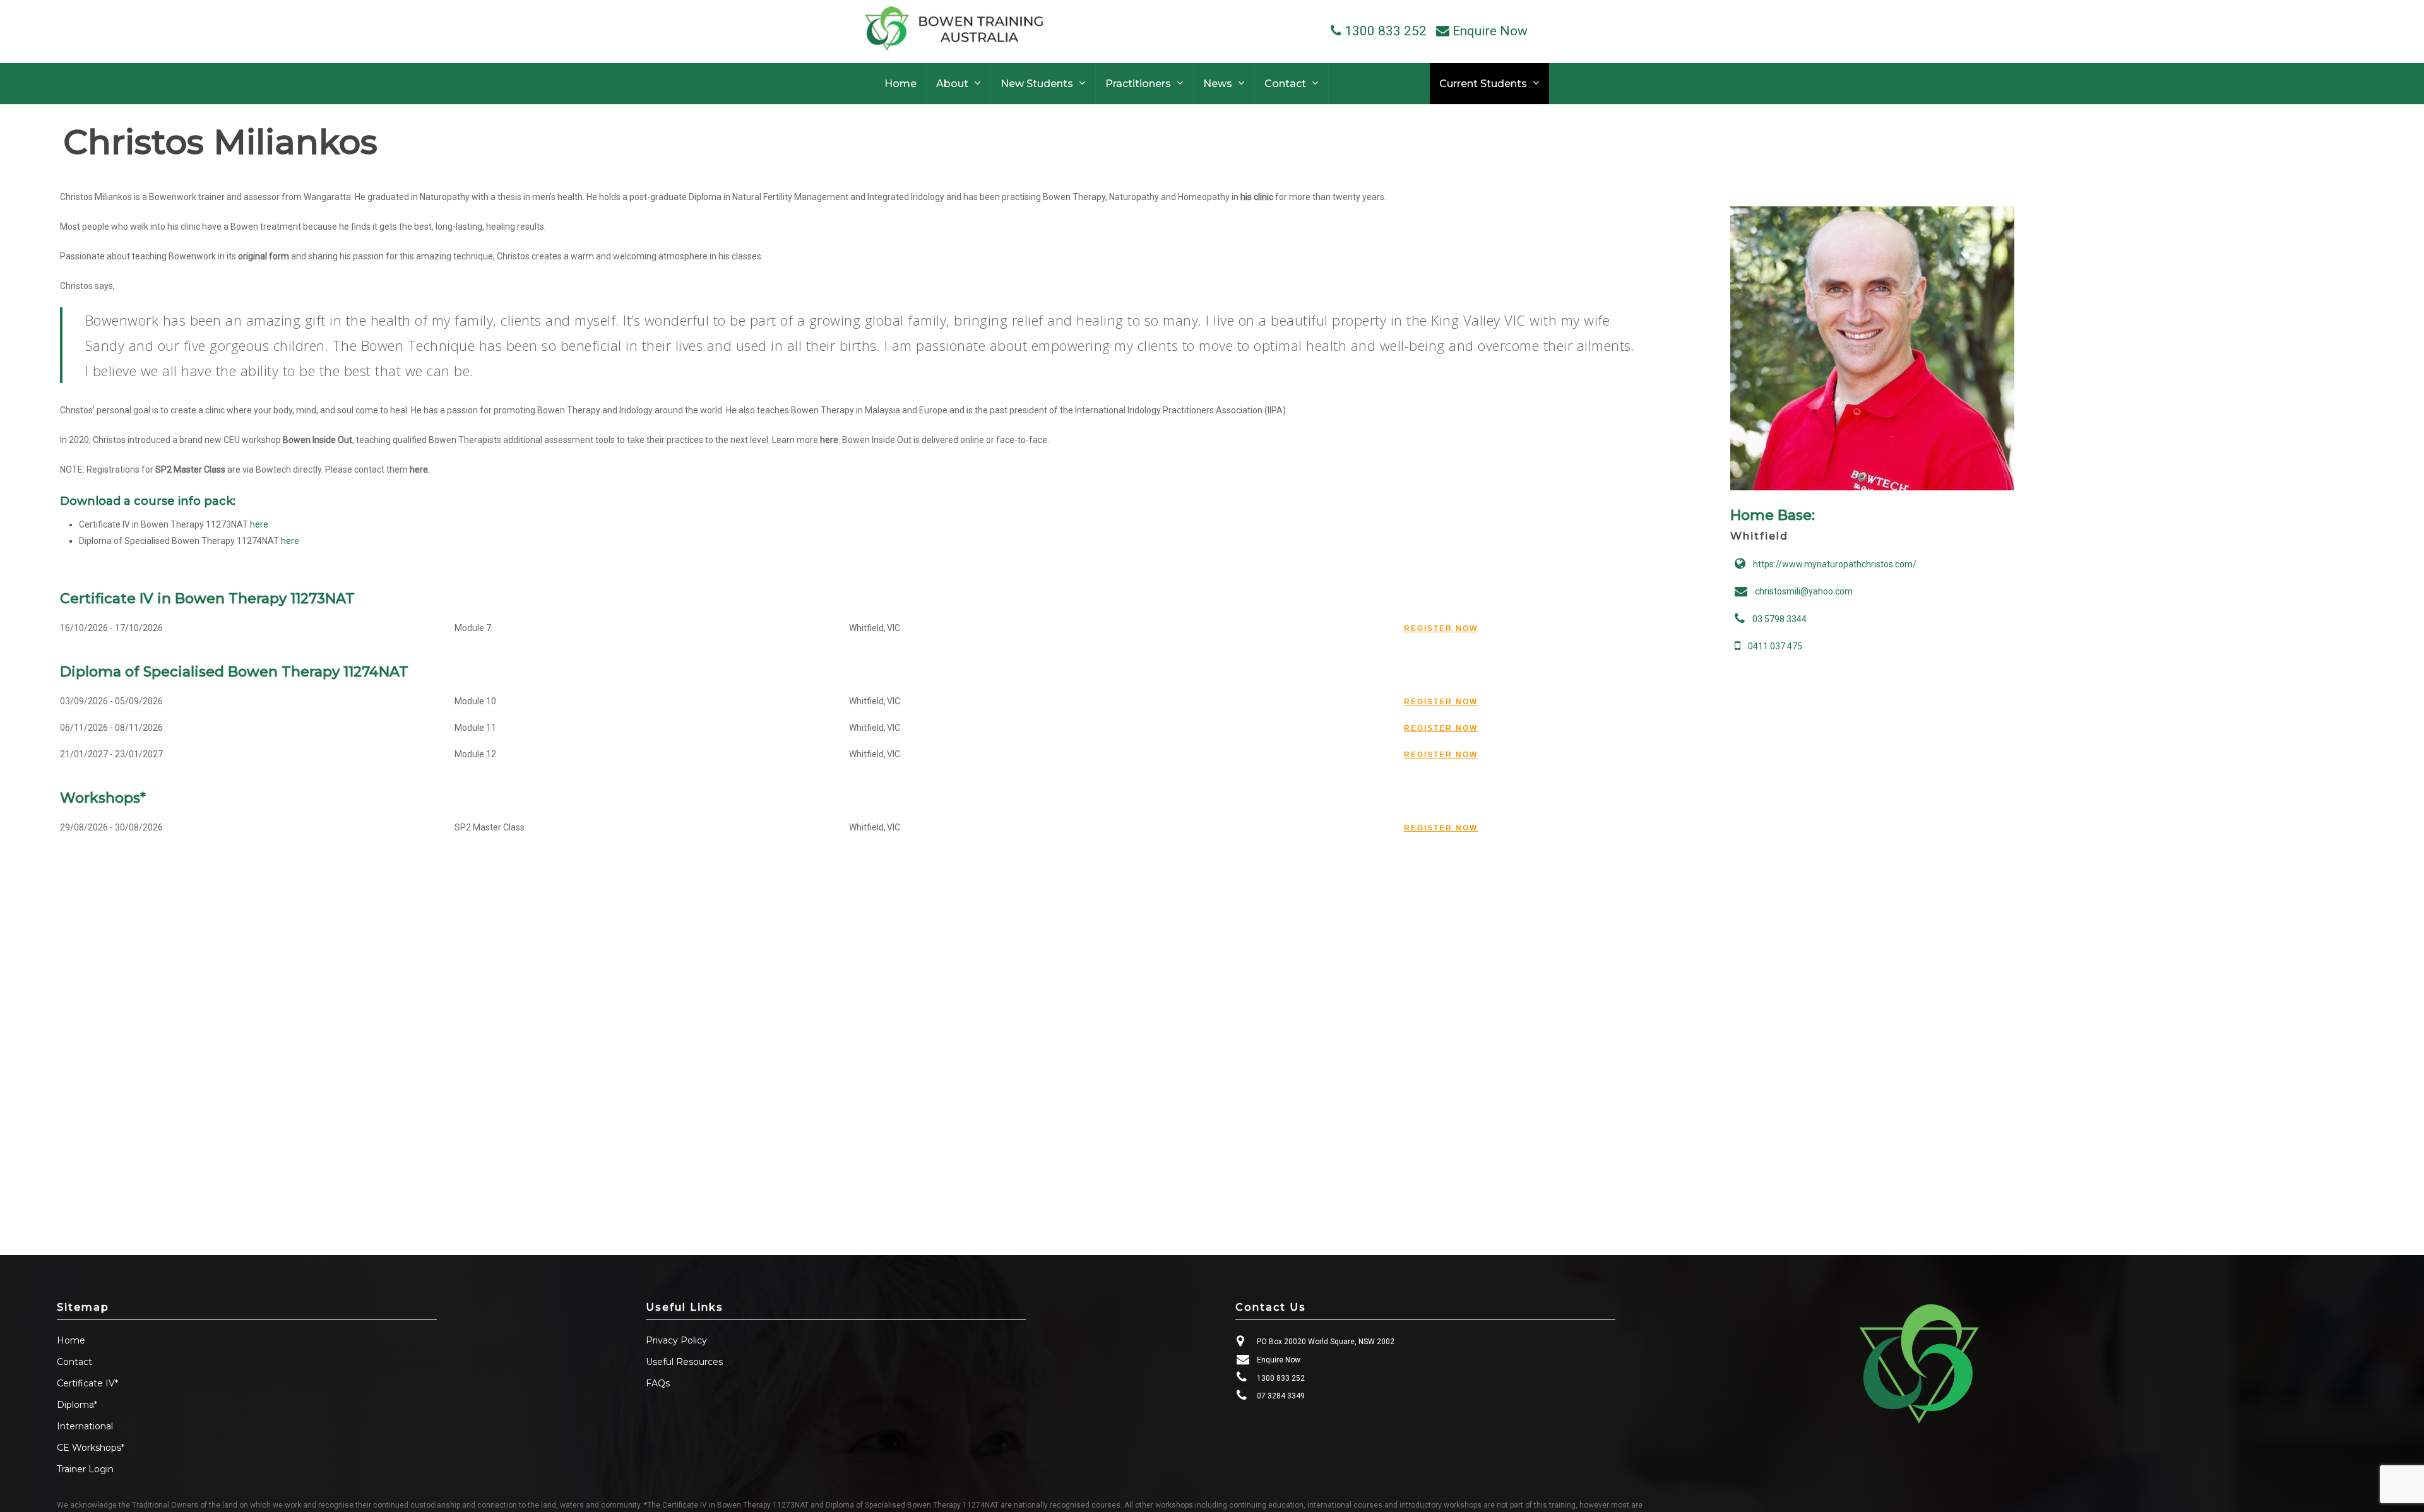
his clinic (1257, 197)
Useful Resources (684, 1362)
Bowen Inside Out (318, 440)
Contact (74, 1362)
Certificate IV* (87, 1383)
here (829, 440)
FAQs (658, 1383)
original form (264, 256)
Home (71, 1340)
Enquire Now (1279, 1360)
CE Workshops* (91, 1448)
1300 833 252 (1281, 1378)
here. (420, 470)
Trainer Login (85, 1469)
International (85, 1426)
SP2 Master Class (190, 470)
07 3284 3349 (1281, 1396)
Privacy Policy (676, 1340)
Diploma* (77, 1405)
